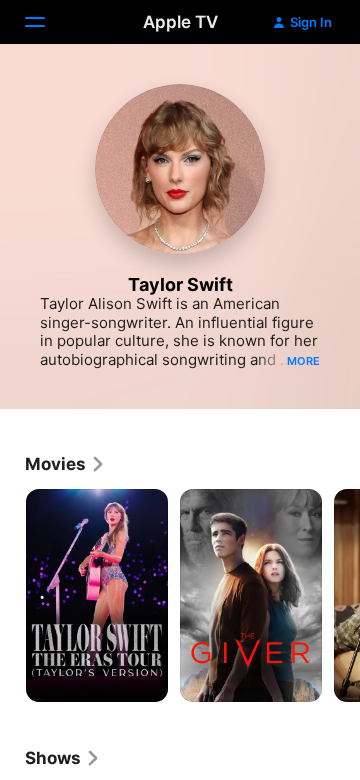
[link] (65, 464)
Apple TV (180, 22)
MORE (303, 361)
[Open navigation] (47, 22)
